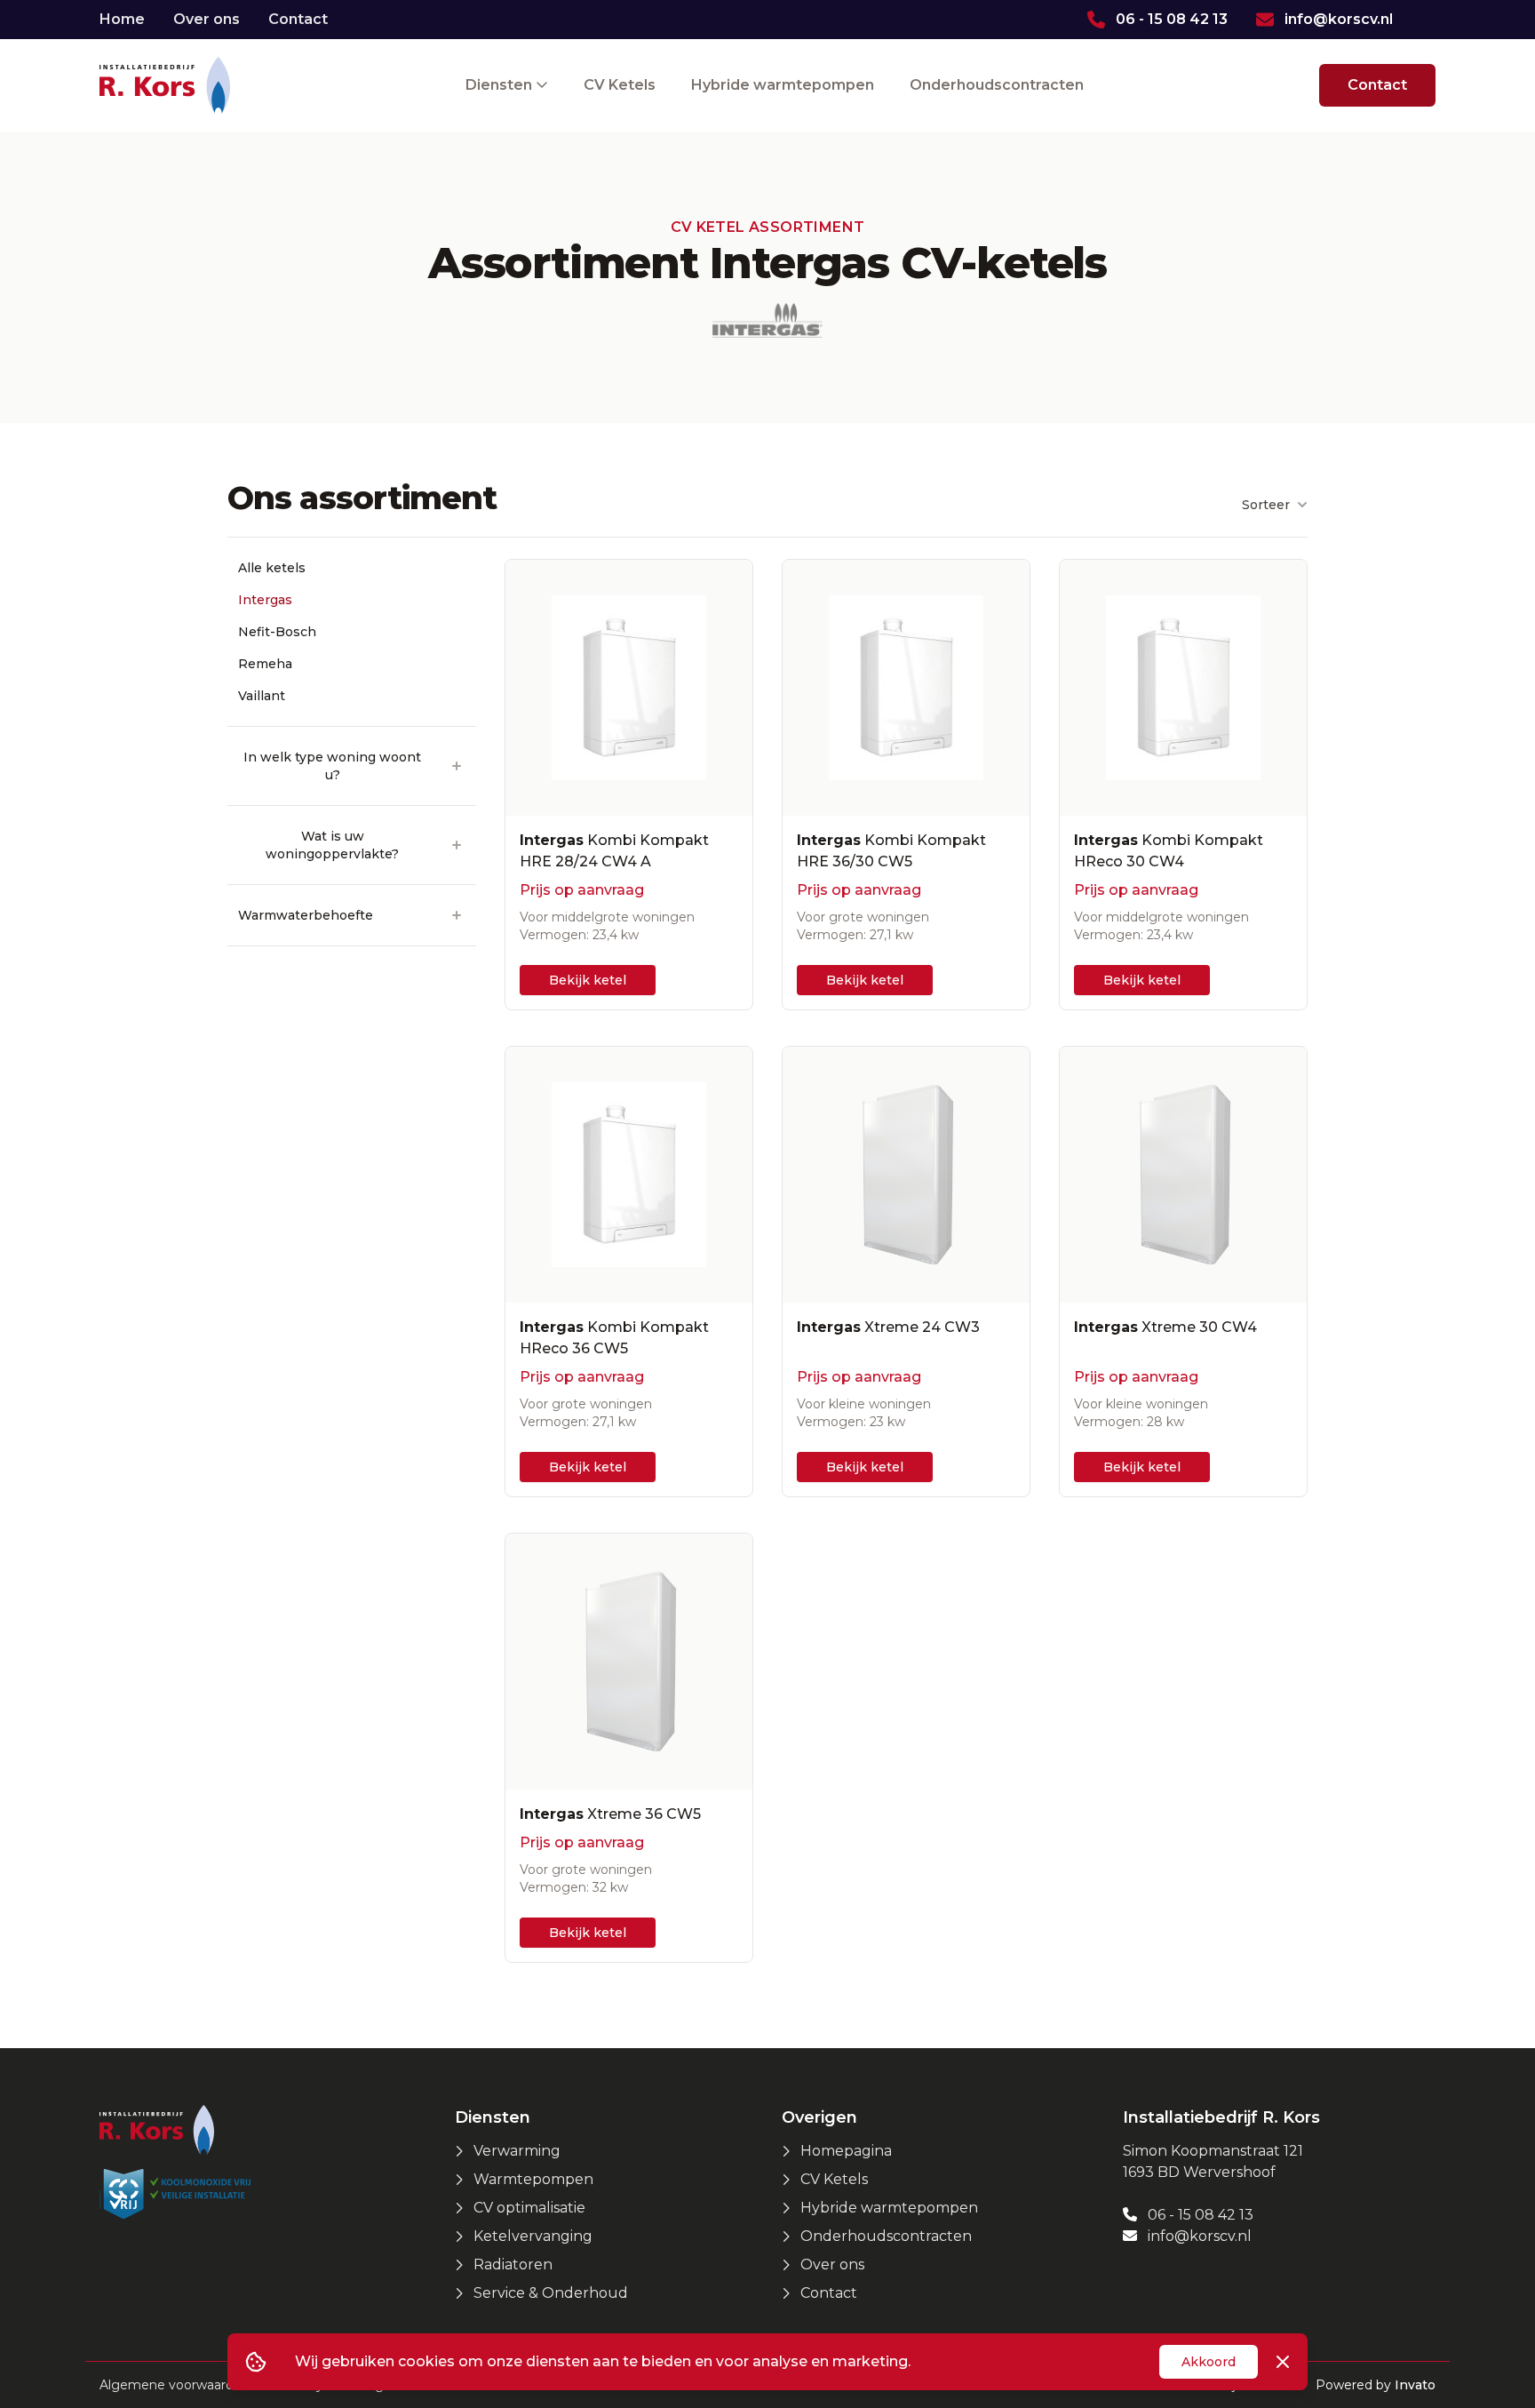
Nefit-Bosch (277, 632)
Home (122, 19)
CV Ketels (620, 85)
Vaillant (262, 696)
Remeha (265, 664)
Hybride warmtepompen (783, 85)
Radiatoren (513, 2264)
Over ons (207, 19)
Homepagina (846, 2151)
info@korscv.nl (1198, 2236)
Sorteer (1266, 505)
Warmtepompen (533, 2179)
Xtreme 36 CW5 (610, 1814)
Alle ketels (272, 568)
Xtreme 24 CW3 (888, 1327)
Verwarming (517, 2151)
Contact (298, 19)
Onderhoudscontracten (997, 85)
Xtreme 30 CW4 (1165, 1327)
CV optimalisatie (529, 2208)
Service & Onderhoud (551, 2293)
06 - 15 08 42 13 (1199, 2215)
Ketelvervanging (533, 2236)
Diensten (501, 85)
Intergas (265, 600)
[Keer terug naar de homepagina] (165, 85)
